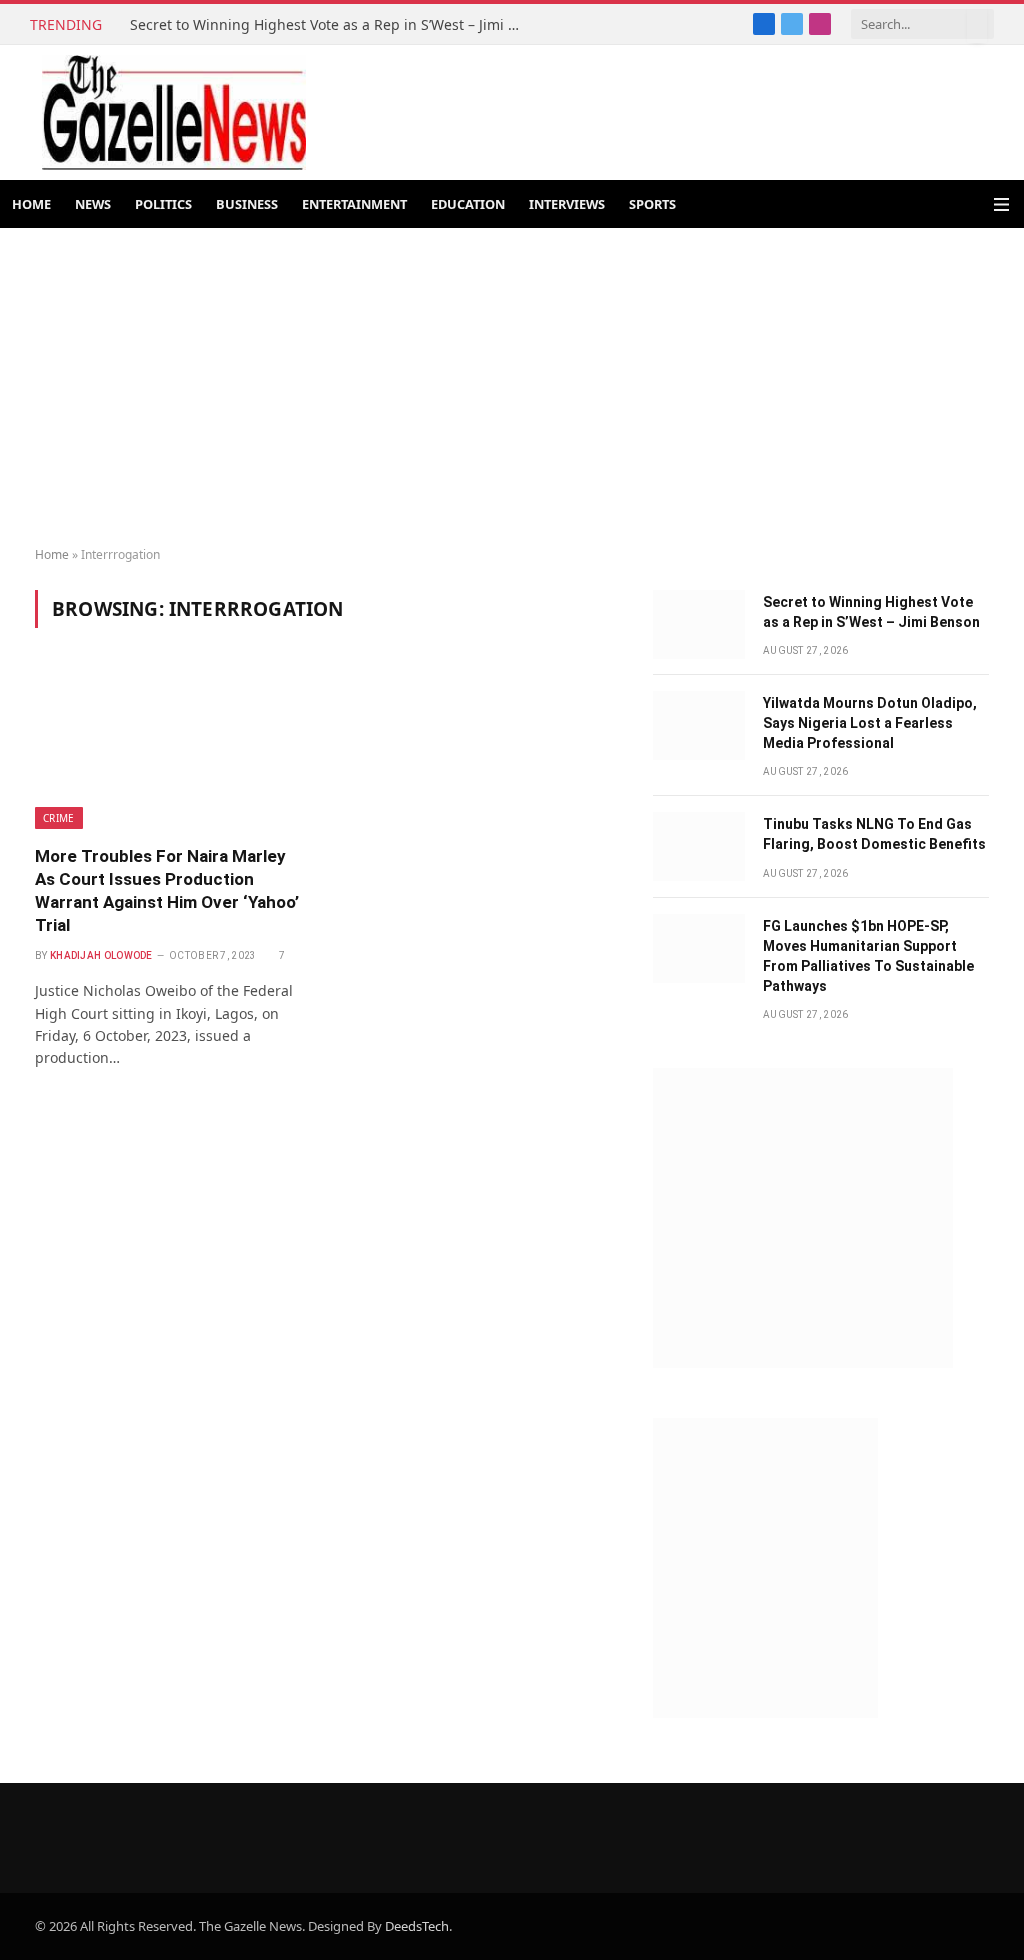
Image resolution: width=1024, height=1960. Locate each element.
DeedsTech (417, 1926)
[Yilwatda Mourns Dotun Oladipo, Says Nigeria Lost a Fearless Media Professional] (699, 725)
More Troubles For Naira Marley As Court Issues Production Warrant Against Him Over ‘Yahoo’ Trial (167, 890)
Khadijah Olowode (101, 955)
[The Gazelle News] (174, 112)
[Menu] (1001, 204)
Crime (59, 818)
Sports (652, 204)
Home (31, 204)
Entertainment (354, 204)
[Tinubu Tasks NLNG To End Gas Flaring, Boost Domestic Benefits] (699, 846)
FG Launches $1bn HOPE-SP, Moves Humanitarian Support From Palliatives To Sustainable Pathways (868, 956)
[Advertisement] (512, 388)
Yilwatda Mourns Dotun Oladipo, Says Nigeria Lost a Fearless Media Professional (870, 723)
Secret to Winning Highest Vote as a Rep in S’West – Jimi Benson (330, 25)
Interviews (567, 204)
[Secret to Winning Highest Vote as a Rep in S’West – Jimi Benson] (699, 624)
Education (468, 204)
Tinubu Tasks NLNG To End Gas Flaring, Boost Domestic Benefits (874, 834)
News (93, 204)
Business (247, 204)
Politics (163, 204)
